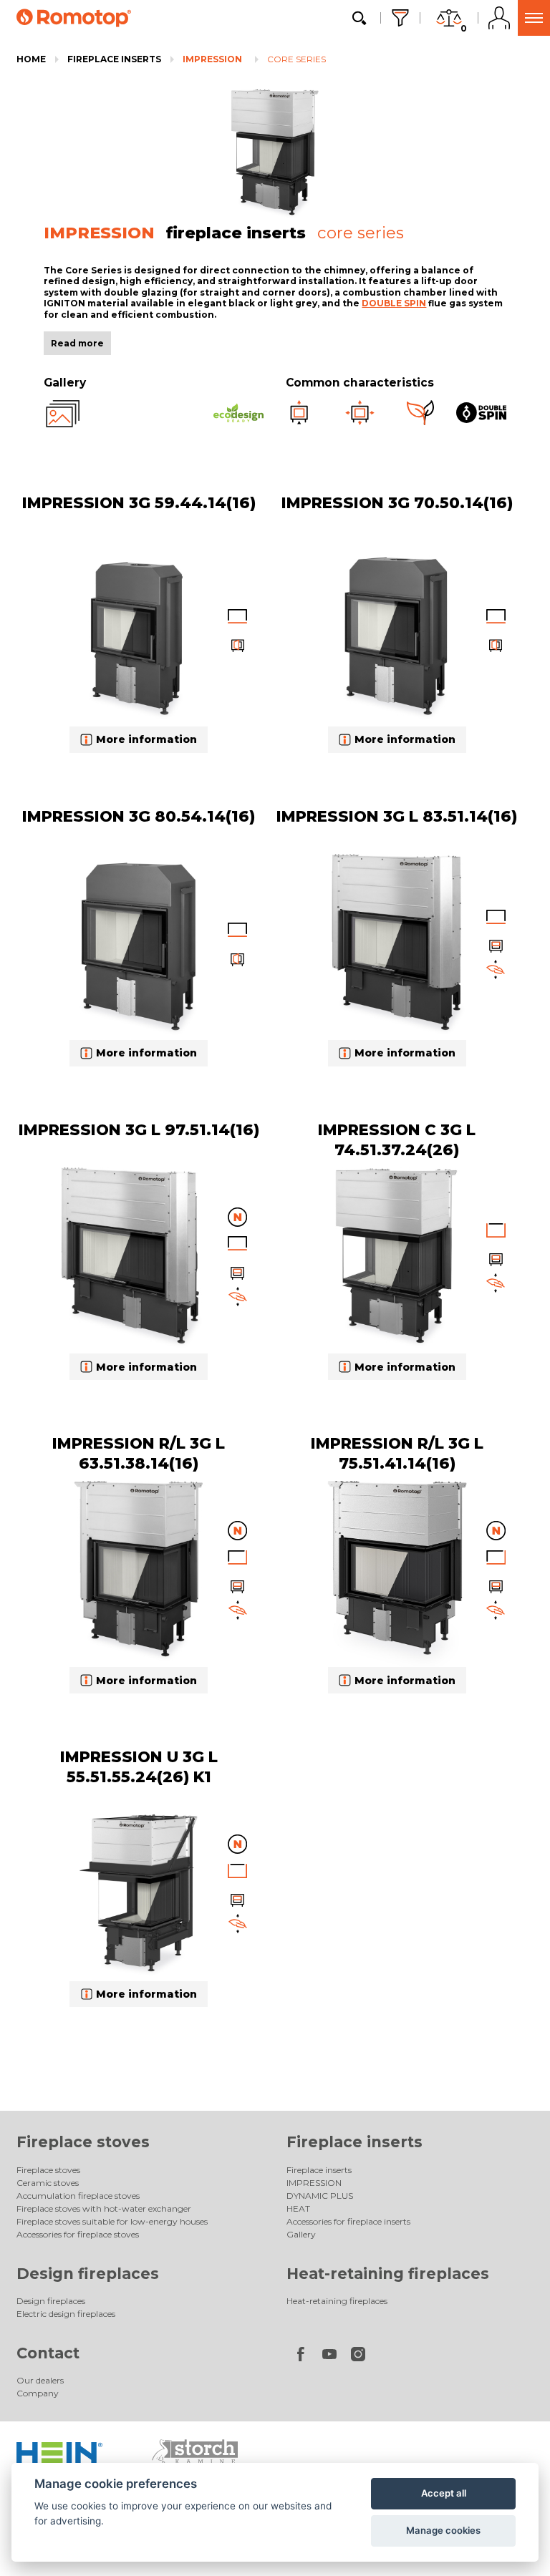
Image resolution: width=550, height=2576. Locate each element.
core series (296, 59)
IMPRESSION (212, 59)
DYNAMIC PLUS (320, 2196)
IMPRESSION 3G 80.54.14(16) (139, 816)
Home (31, 59)
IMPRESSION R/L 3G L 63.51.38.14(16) (139, 1453)
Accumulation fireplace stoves (78, 2196)
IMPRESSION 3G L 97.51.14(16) (139, 1129)
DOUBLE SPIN (394, 303)
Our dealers (40, 2380)
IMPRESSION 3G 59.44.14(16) (139, 502)
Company (38, 2393)
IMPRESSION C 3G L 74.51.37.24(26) (397, 1139)
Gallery (301, 2234)
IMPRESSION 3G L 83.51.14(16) (397, 816)
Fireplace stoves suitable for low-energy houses (112, 2221)
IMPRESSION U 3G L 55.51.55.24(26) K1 (139, 1766)
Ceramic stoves (48, 2183)
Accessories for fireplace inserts (348, 2221)
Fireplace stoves (83, 2142)
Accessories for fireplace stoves (78, 2234)
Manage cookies (443, 2530)
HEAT (298, 2208)
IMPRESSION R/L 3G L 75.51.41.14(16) (397, 1453)
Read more (77, 343)
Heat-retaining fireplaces (388, 2274)
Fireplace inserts (114, 59)
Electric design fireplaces (66, 2314)
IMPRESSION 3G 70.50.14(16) (397, 502)
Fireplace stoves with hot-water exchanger (104, 2208)
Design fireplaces (88, 2274)
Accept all (444, 2493)
